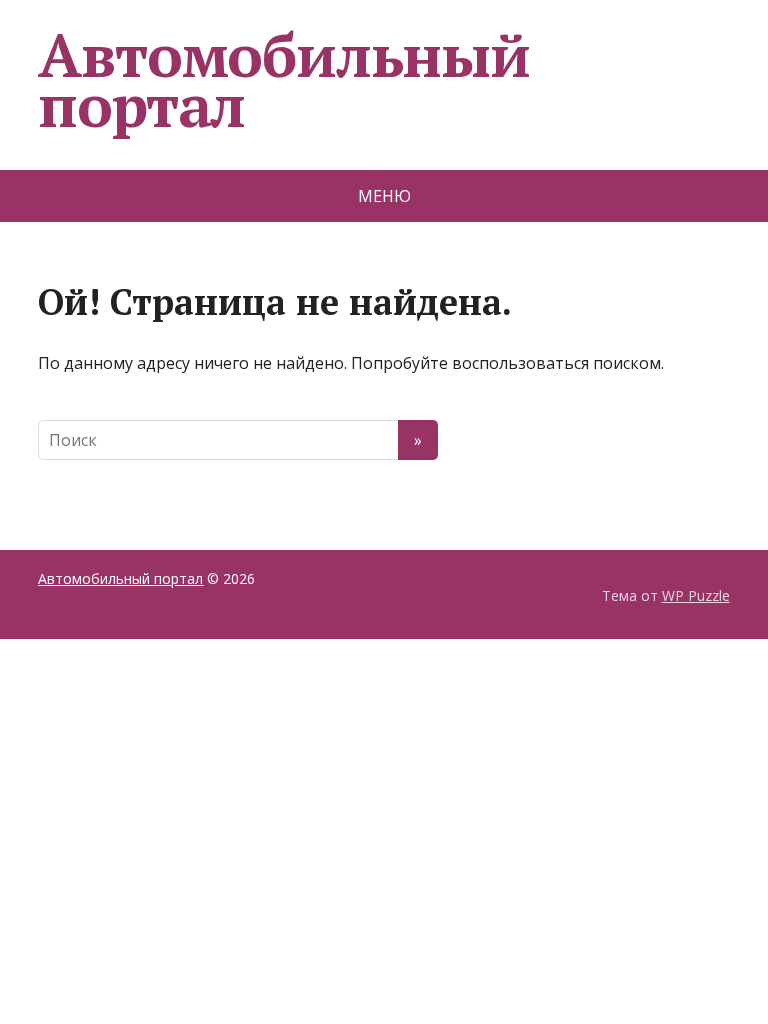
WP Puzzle (696, 595)
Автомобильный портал (283, 80)
